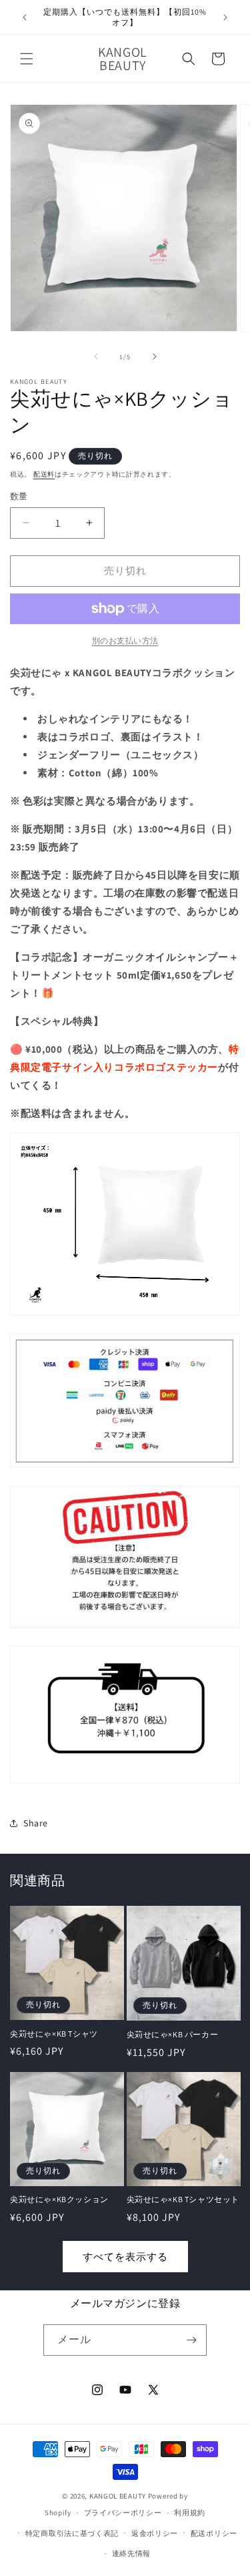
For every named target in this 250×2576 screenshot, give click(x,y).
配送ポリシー (214, 2533)
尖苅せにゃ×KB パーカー (173, 2034)
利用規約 (190, 2513)
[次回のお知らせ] (225, 17)
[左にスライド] (96, 356)
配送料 (44, 474)
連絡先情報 (132, 2553)
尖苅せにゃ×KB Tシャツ (54, 2034)
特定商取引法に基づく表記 (72, 2533)
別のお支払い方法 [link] (125, 640)
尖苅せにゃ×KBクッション (59, 2199)
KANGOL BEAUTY (118, 2496)
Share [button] (36, 1823)
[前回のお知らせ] (25, 17)
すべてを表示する (125, 2257)
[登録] (191, 2340)
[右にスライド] (155, 356)
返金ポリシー (155, 2533)
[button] (27, 59)
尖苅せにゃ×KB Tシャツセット (183, 2199)
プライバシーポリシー (123, 2513)
